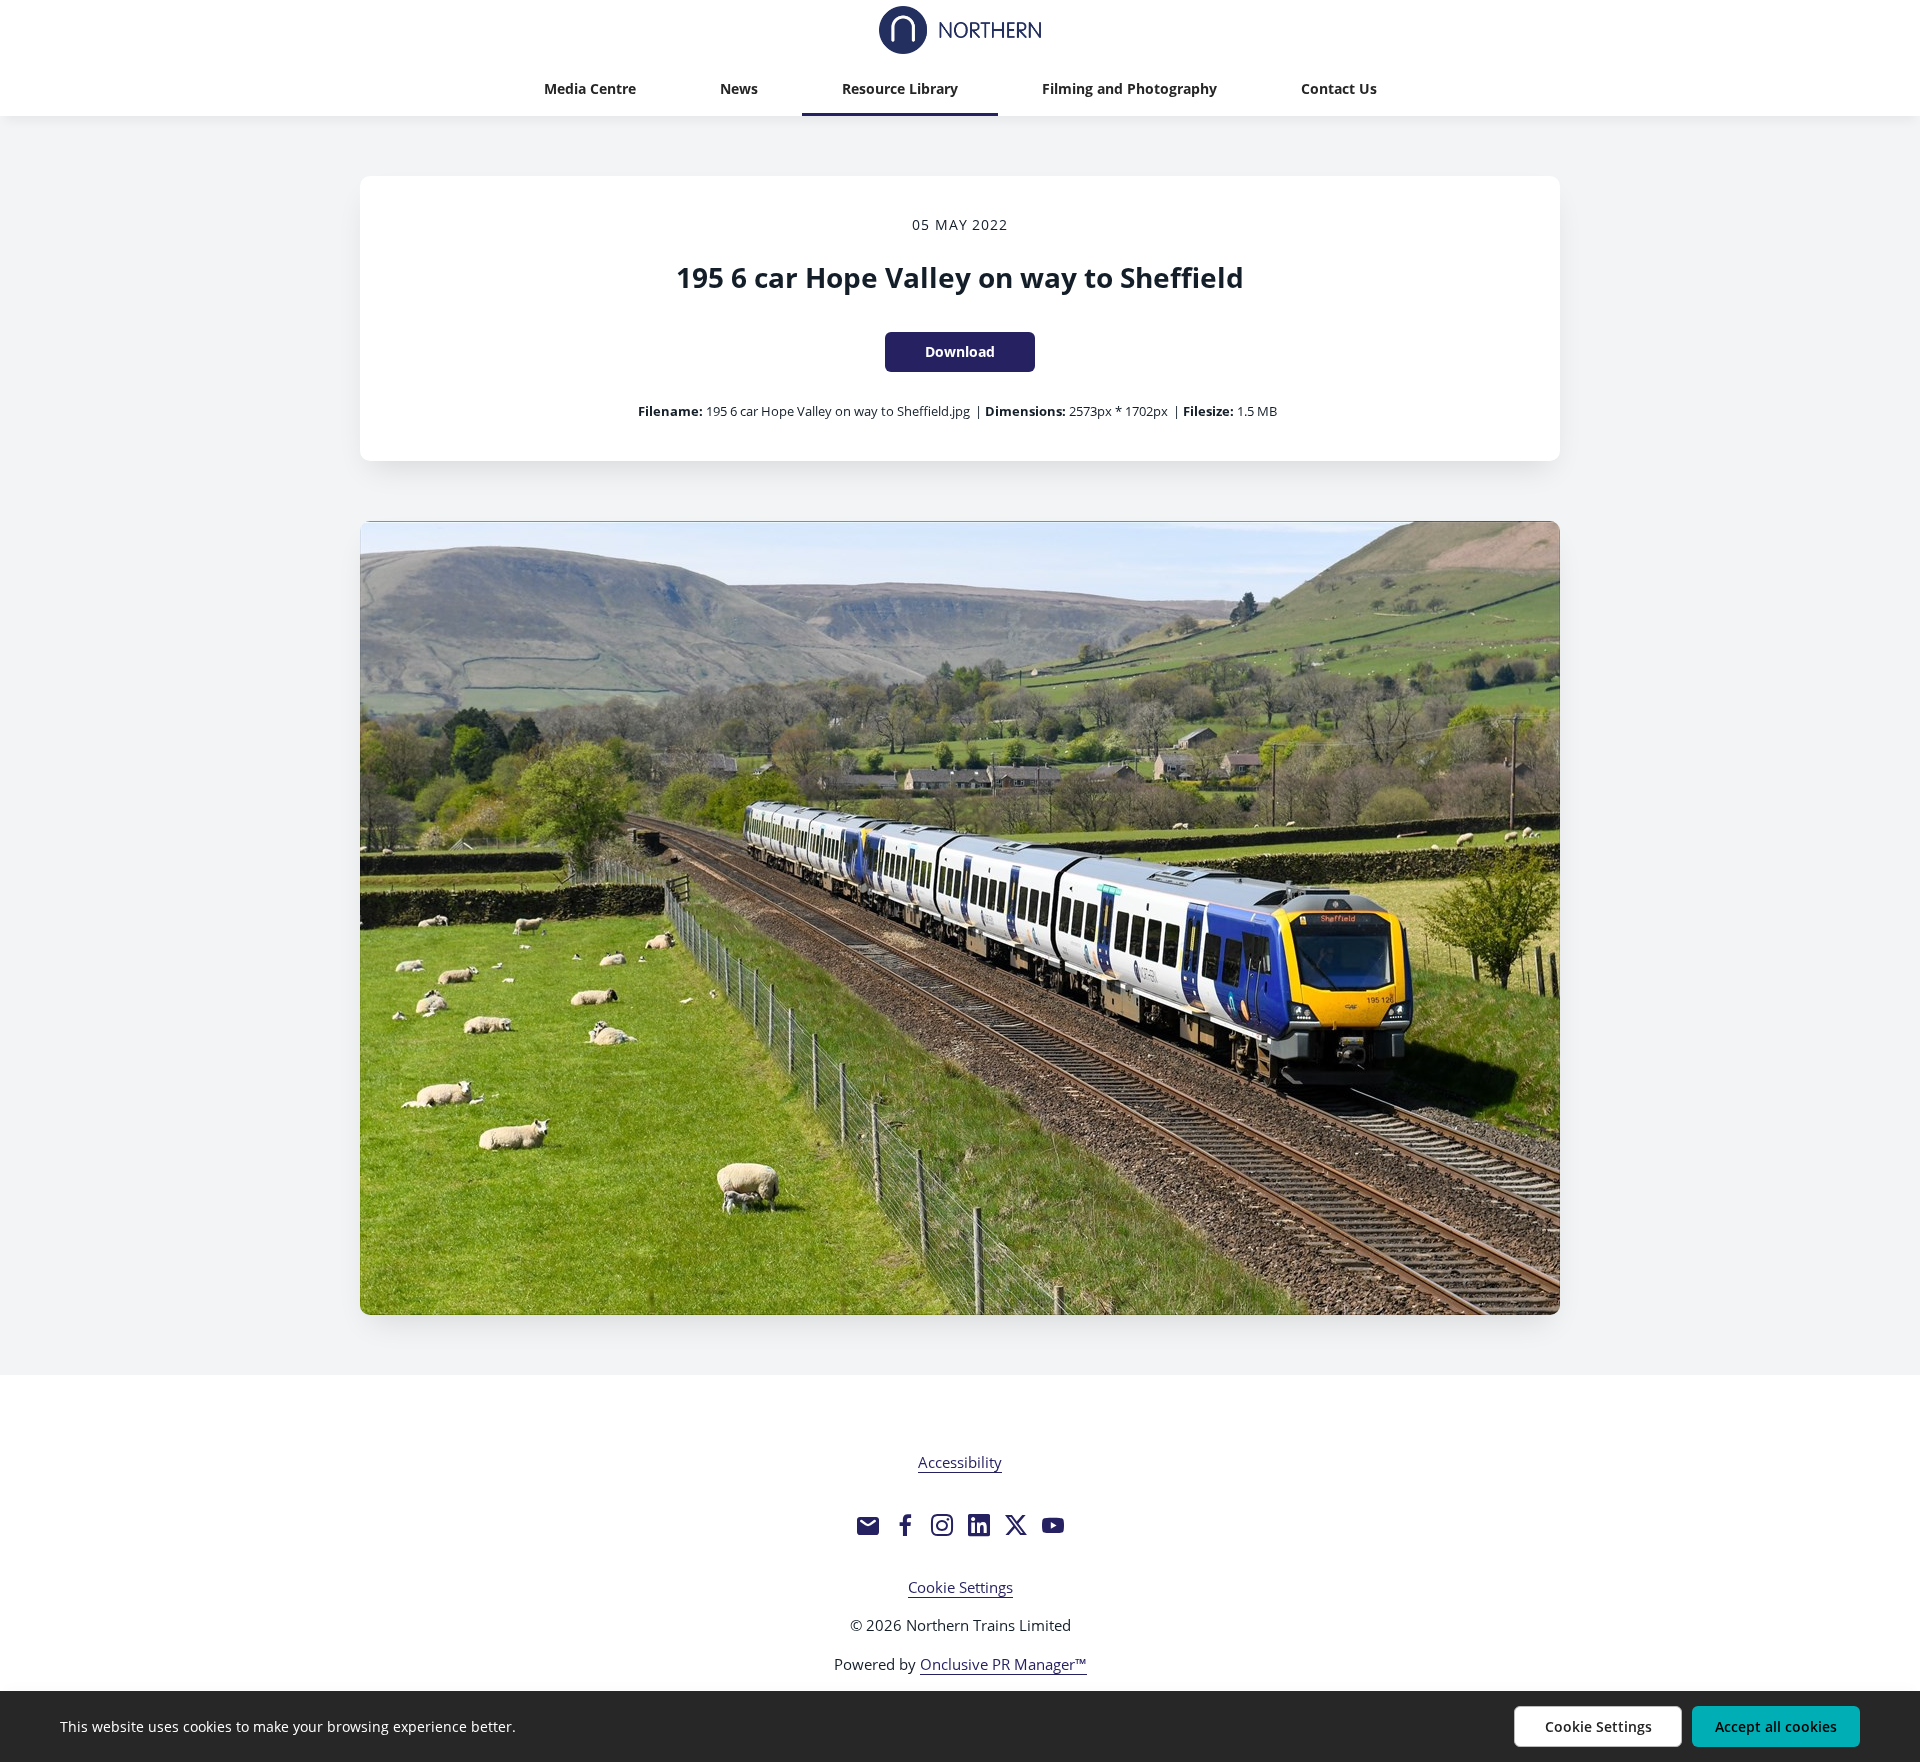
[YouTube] (1053, 1525)
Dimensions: (1025, 411)
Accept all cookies (1776, 1726)
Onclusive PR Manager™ (1003, 1664)
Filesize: (1208, 411)
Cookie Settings (960, 1587)
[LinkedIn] (979, 1525)
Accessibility (960, 1462)
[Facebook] (905, 1525)
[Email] (868, 1525)
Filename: (670, 411)
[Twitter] (1016, 1525)
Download (960, 351)
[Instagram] (942, 1525)
